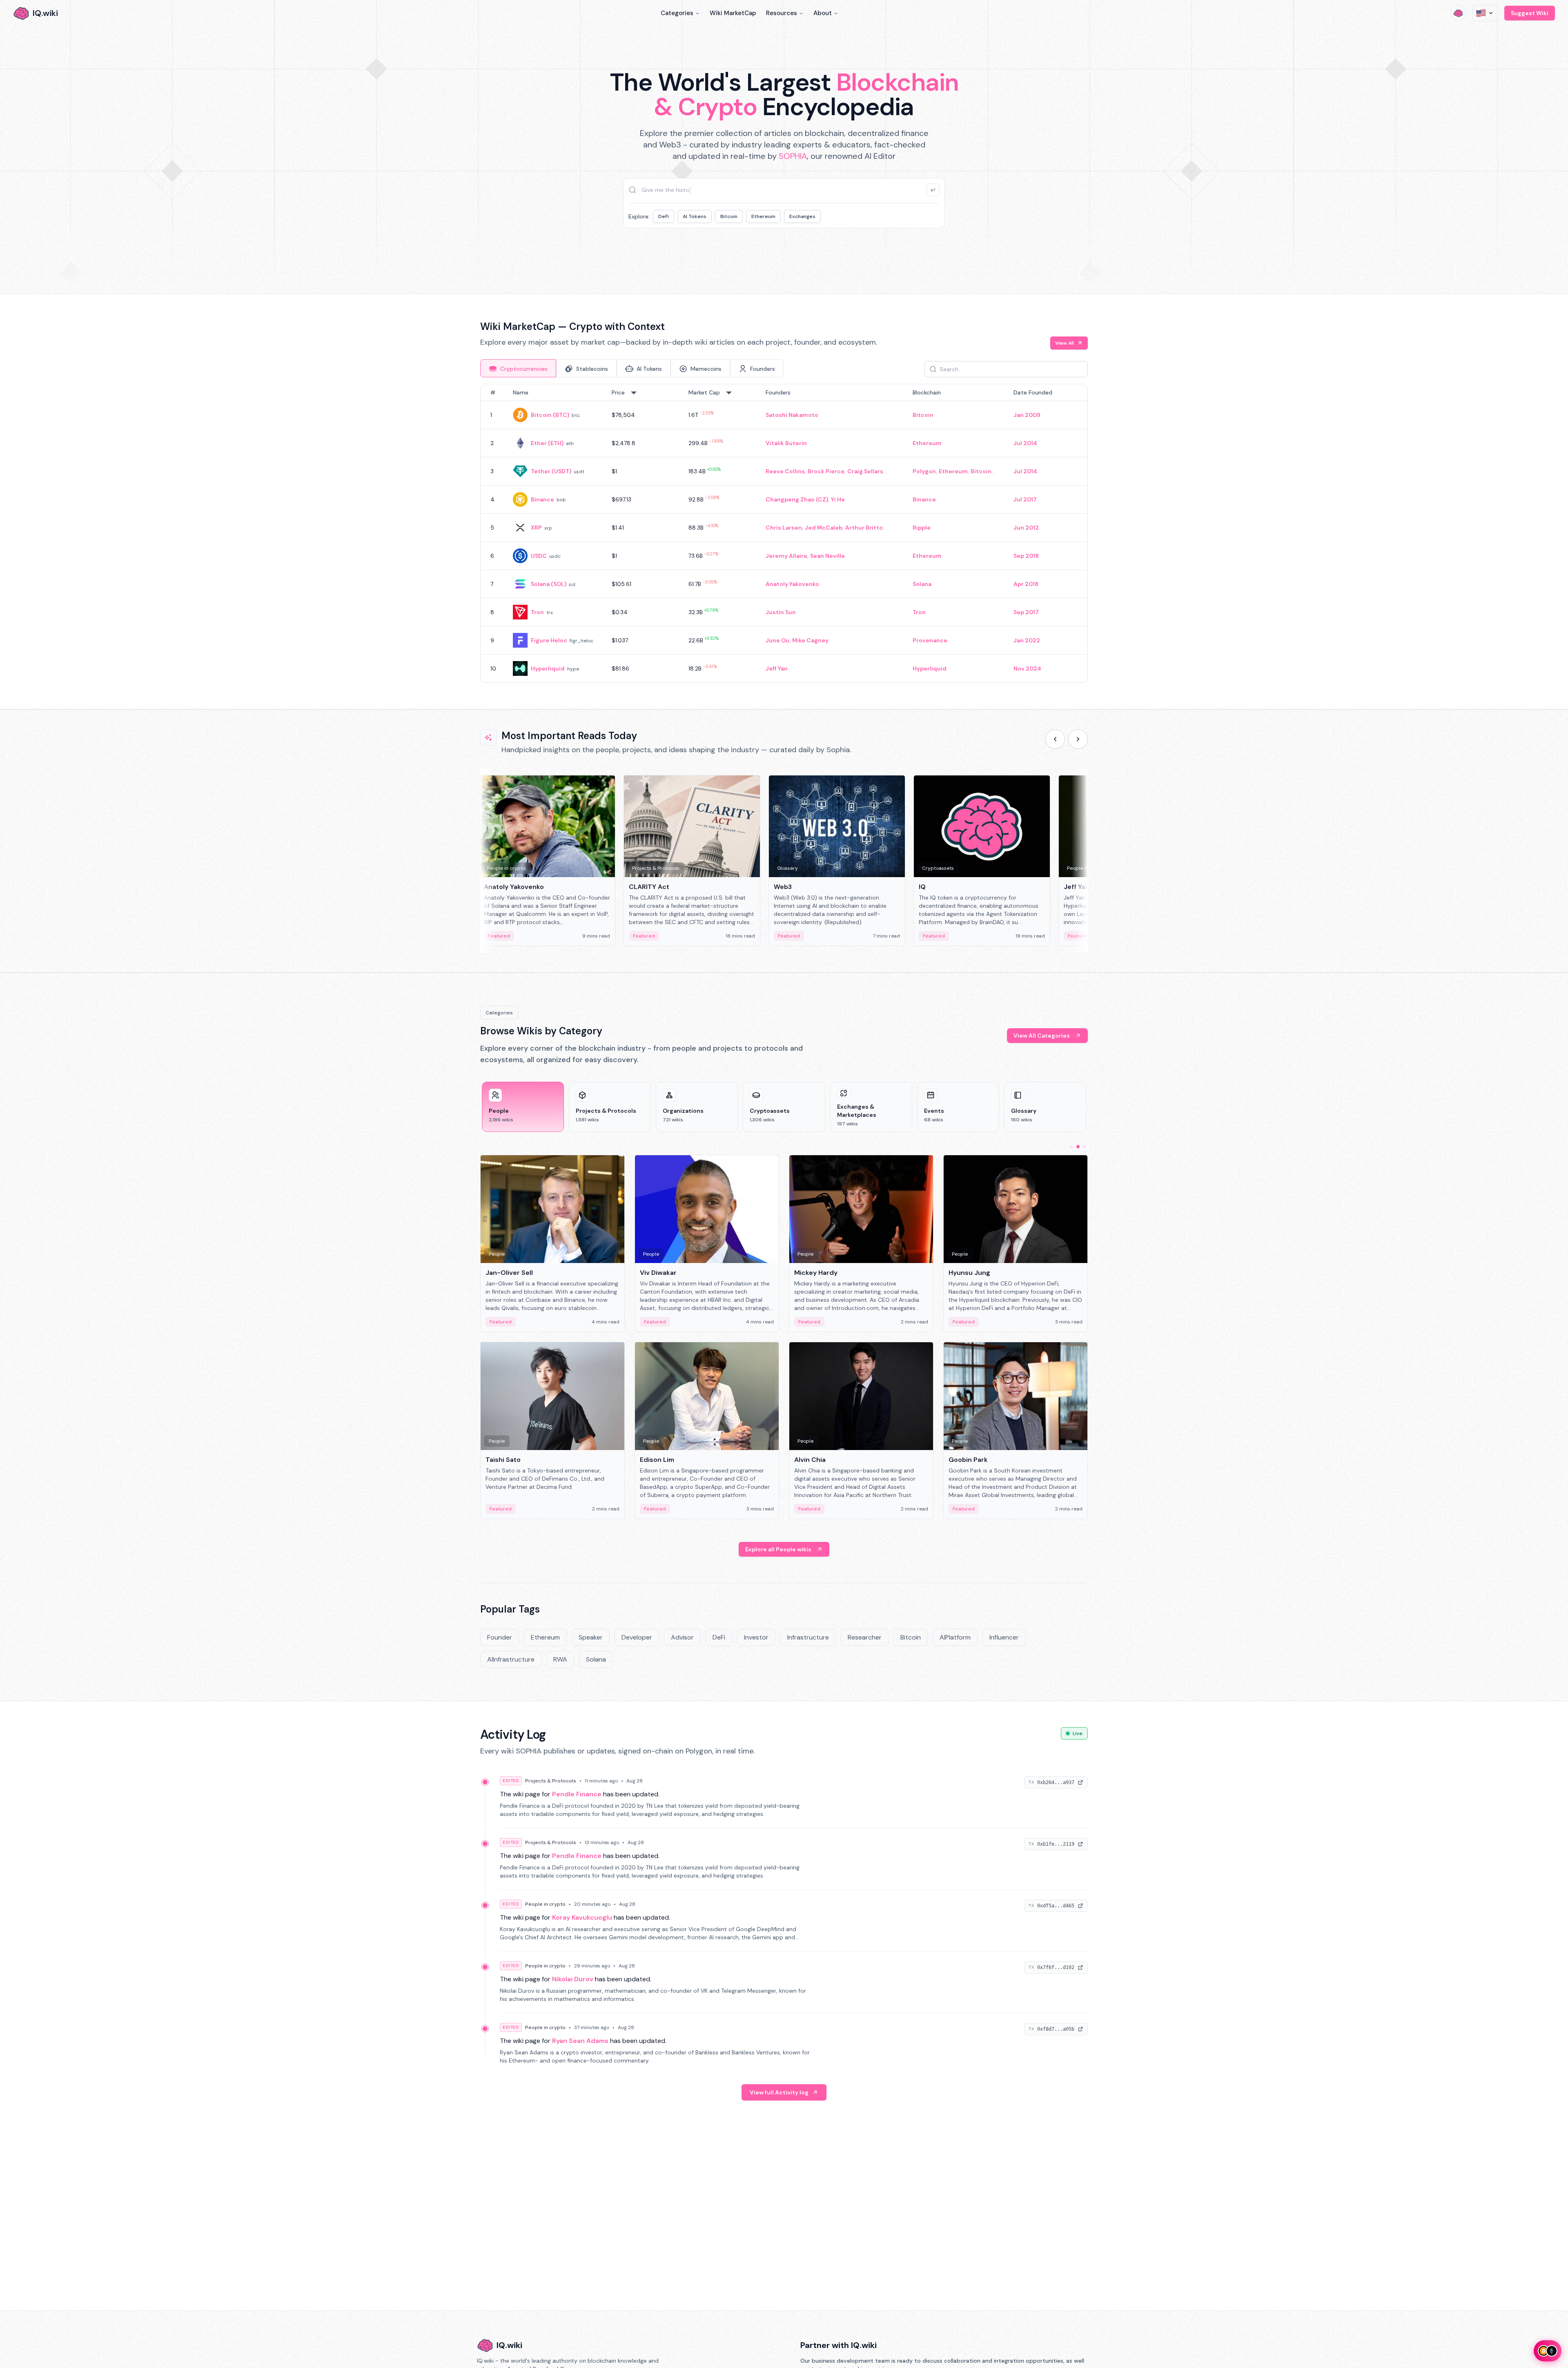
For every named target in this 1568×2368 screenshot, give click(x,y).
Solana (922, 584)
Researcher (865, 1637)
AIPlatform (955, 1637)
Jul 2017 (1025, 499)
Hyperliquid (548, 668)
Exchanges (802, 216)
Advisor (682, 1637)
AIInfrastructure (511, 1659)
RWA (560, 1659)
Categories (677, 13)
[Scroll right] (1078, 739)
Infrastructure (808, 1637)
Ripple (922, 528)
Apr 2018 (1026, 584)
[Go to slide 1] (1071, 1147)
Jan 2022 (1027, 640)
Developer (637, 1637)
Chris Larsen (784, 528)
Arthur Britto (864, 528)
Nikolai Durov (573, 1979)
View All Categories (1042, 1036)
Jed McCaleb (824, 528)
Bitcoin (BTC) (550, 415)
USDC (539, 556)
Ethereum (763, 216)
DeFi (664, 216)
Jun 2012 (1026, 528)
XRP (536, 528)
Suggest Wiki (1530, 13)
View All (1065, 343)
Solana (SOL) (549, 584)
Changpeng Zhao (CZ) (797, 499)
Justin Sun (781, 612)
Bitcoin (729, 216)
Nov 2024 (1027, 668)
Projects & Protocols (551, 1781)
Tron (537, 612)
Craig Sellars (865, 471)
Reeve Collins (785, 471)
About (823, 13)
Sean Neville (827, 556)
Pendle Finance (577, 1794)
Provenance (930, 640)
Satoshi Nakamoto (792, 415)
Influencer (1004, 1637)
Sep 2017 (1026, 612)
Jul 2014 (1025, 443)
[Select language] (1485, 13)
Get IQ (929, 253)
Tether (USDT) (551, 471)
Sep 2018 (1026, 556)
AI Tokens (695, 216)
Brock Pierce (826, 471)
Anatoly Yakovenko (792, 584)
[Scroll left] (1055, 739)
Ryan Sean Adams (580, 2041)
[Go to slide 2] (1078, 1147)
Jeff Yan (777, 668)
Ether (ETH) (547, 443)
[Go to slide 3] (1085, 1147)
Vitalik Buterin (786, 443)
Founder (500, 1637)
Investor (756, 1637)
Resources (782, 13)
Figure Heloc (549, 640)
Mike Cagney (810, 640)
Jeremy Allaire (786, 556)
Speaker (591, 1637)
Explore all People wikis (778, 1549)
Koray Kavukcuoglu (582, 1917)
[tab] (518, 368)
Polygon (924, 471)
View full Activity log (779, 2092)
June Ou (777, 640)
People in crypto (545, 1904)
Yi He (838, 499)
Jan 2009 (1027, 415)
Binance (542, 499)
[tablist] (632, 368)
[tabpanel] (784, 533)
